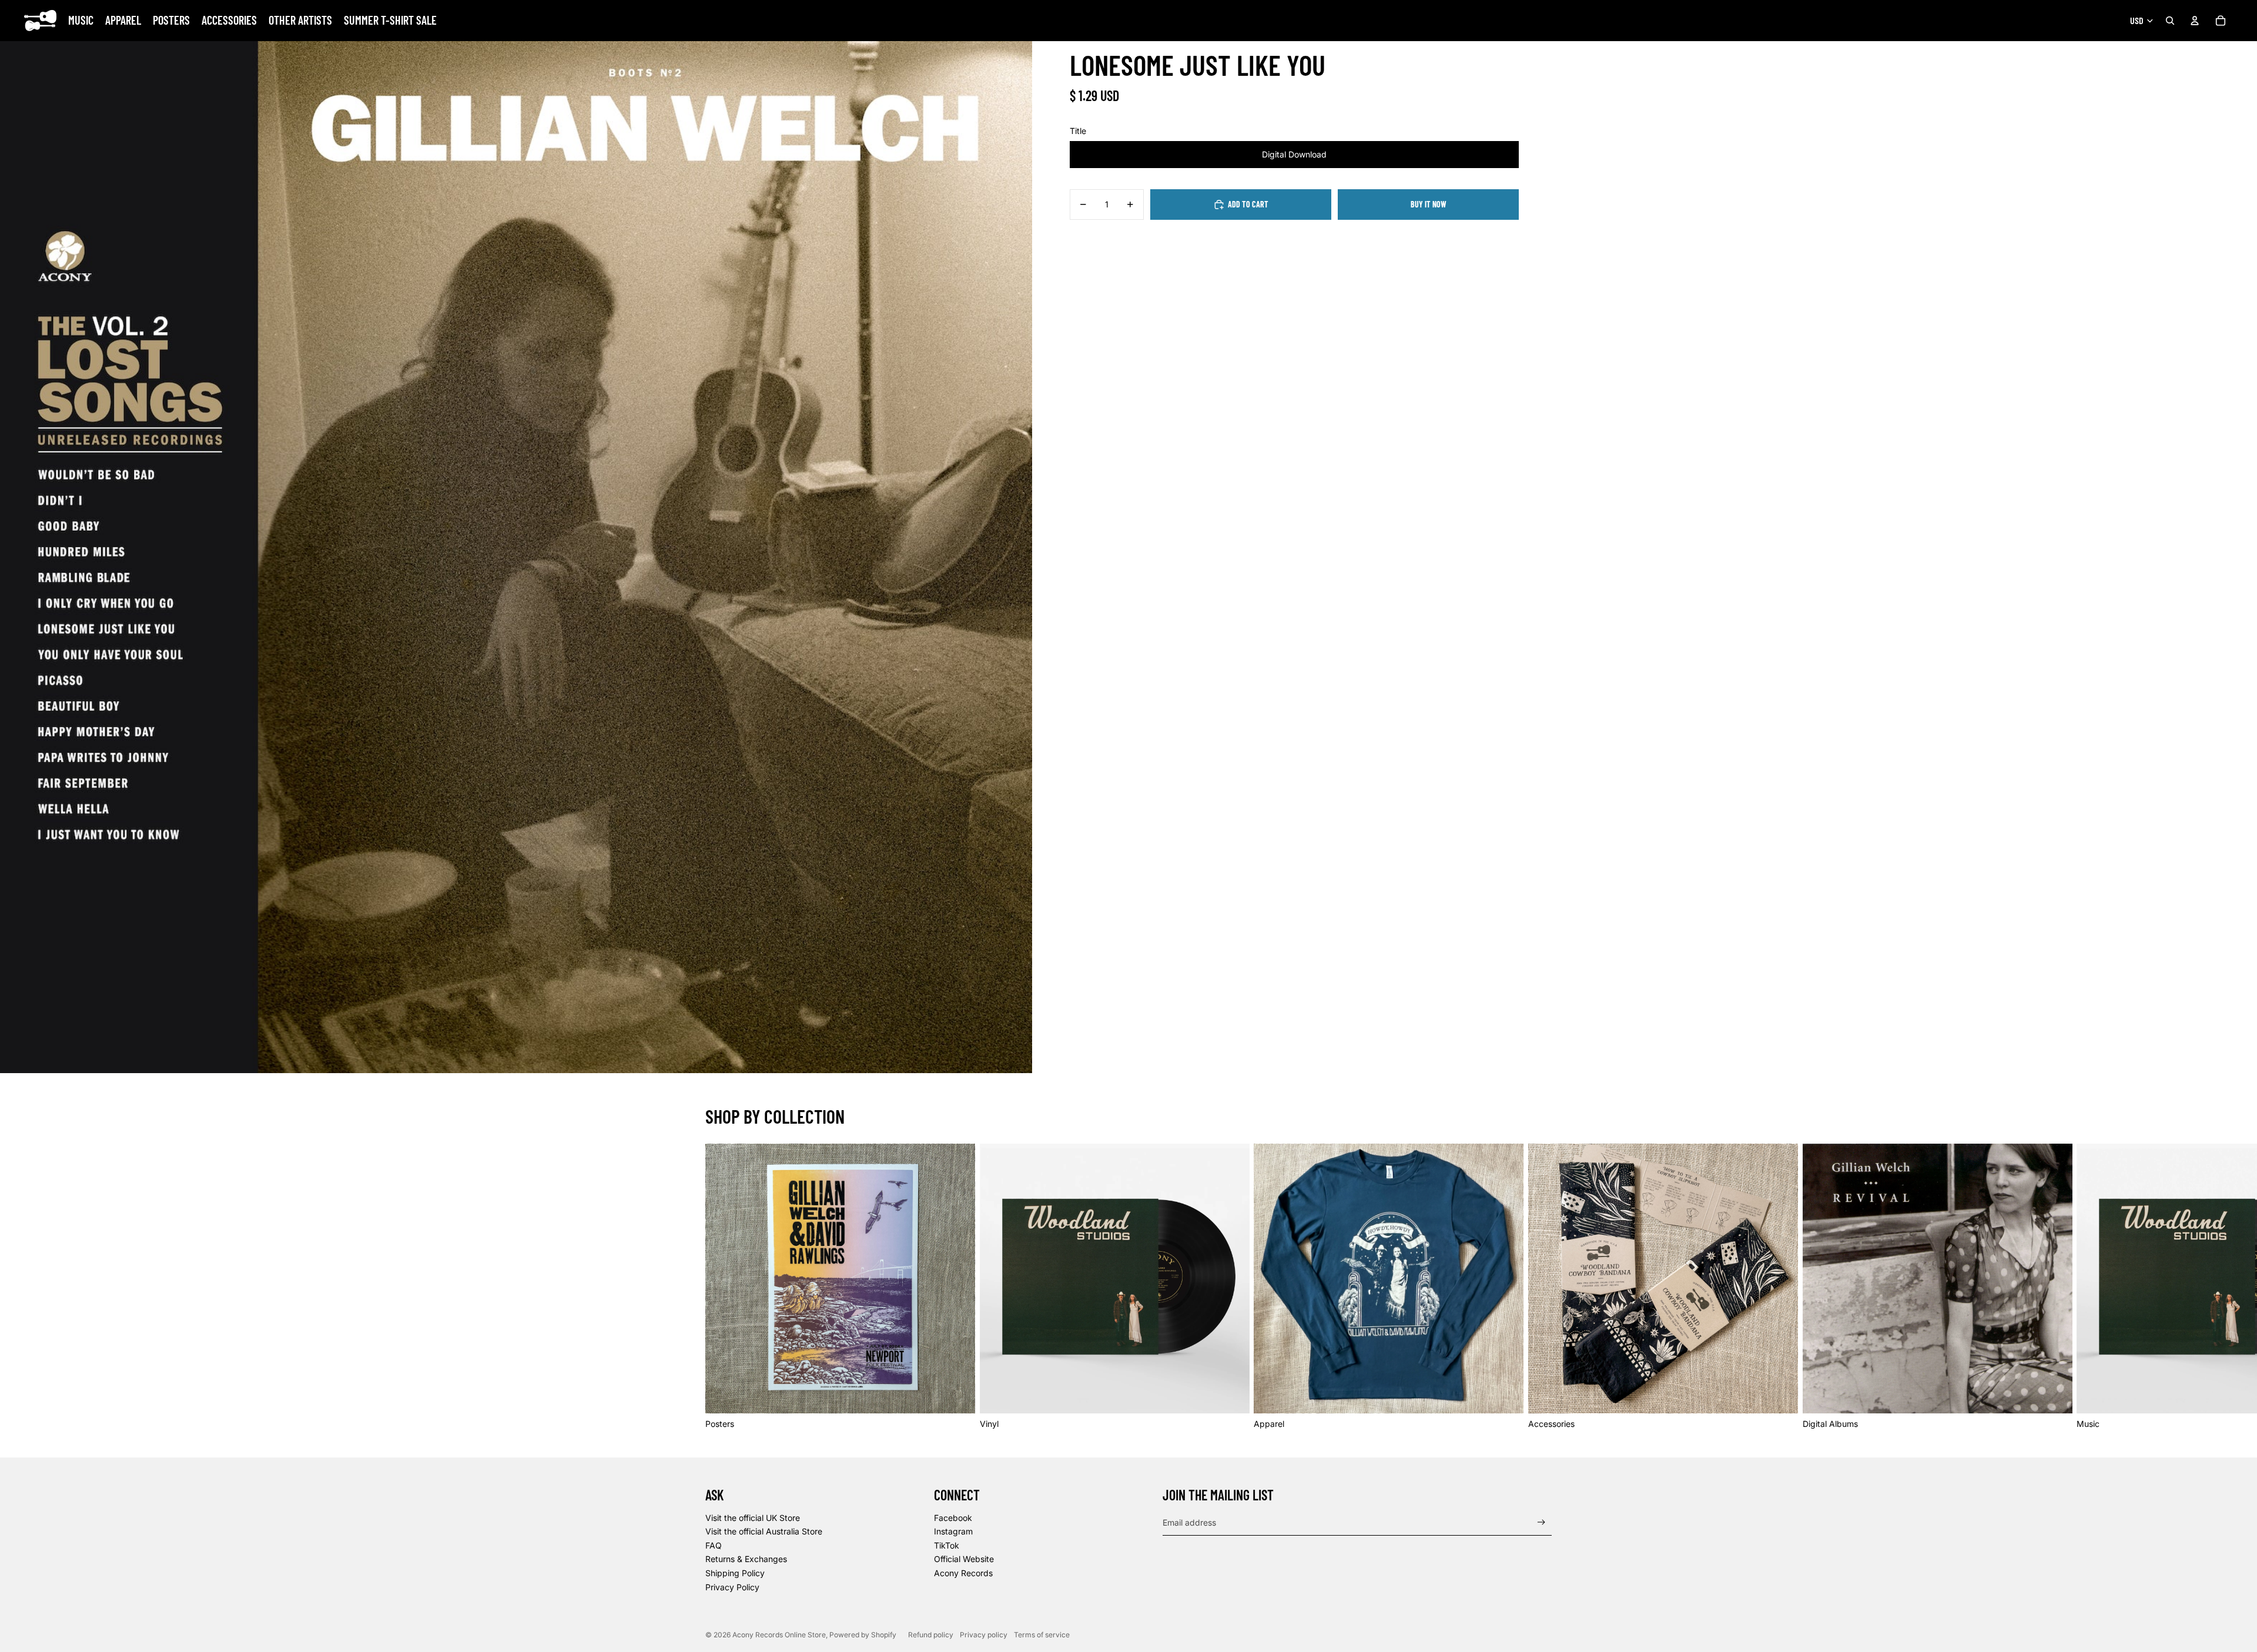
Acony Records (963, 1573)
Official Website (964, 1559)
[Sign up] (1541, 1522)
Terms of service (1042, 1635)
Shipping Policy (735, 1573)
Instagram (953, 1531)
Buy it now (1429, 204)
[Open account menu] (2195, 21)
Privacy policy (984, 1635)
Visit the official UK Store (753, 1518)
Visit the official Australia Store (764, 1531)
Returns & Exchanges (746, 1559)
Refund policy (931, 1635)
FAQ (714, 1545)
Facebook (953, 1518)
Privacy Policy (732, 1587)
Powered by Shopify (863, 1635)
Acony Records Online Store (779, 1635)
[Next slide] (1539, 1286)
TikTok (947, 1545)
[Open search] (2170, 21)
